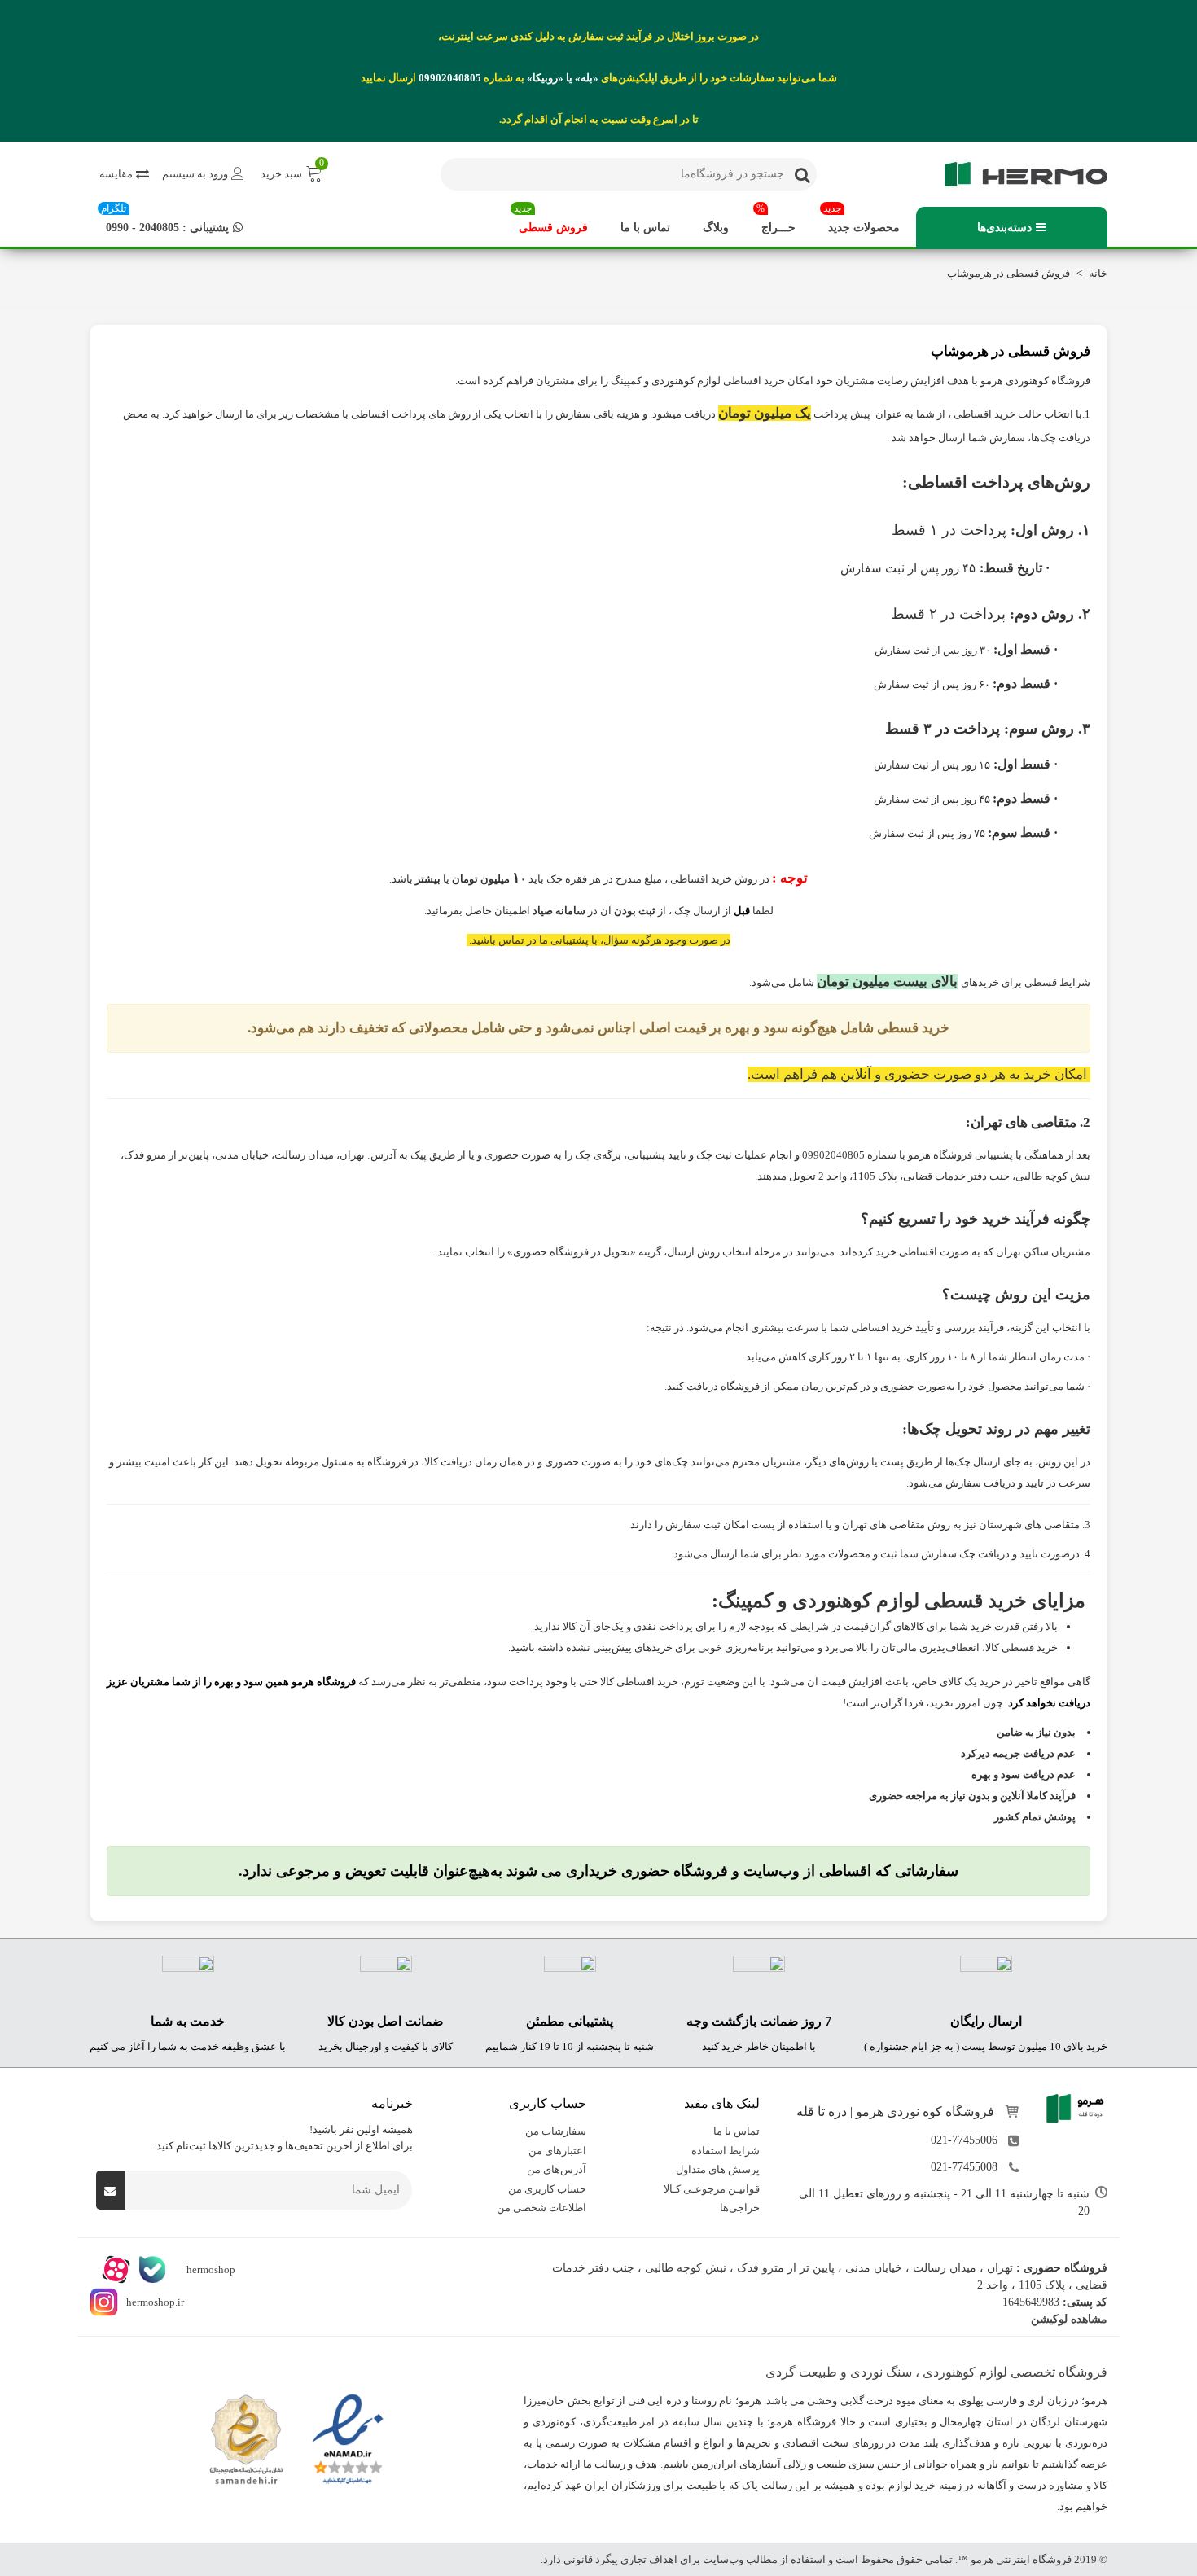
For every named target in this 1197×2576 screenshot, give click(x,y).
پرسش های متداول (718, 2170)
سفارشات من (556, 2132)
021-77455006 (964, 2141)
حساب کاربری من (547, 2189)
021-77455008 (964, 2168)
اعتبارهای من (557, 2151)
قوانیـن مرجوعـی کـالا (712, 2189)
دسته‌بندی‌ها (1004, 228)
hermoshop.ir (155, 2302)
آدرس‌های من (557, 2170)
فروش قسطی (551, 220)
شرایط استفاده (726, 2151)
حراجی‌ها (740, 2208)
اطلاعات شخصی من (541, 2208)
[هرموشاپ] (1018, 174)
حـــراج (776, 220)
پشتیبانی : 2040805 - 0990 (165, 220)
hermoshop (210, 2269)
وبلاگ (716, 228)
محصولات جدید (862, 220)
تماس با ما (645, 228)
